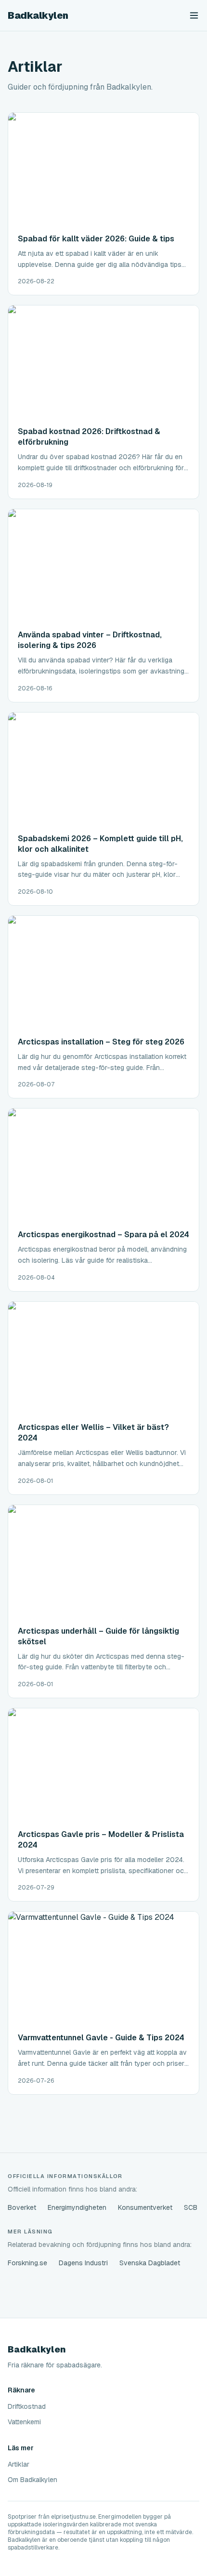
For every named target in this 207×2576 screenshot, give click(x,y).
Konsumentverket (145, 2207)
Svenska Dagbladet (150, 2263)
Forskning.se (27, 2263)
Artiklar (19, 2464)
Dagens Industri (83, 2263)
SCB (191, 2207)
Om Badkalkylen (32, 2480)
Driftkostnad (27, 2406)
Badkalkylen (38, 15)
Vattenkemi (24, 2422)
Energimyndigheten (77, 2207)
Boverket (22, 2207)
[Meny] (194, 15)
